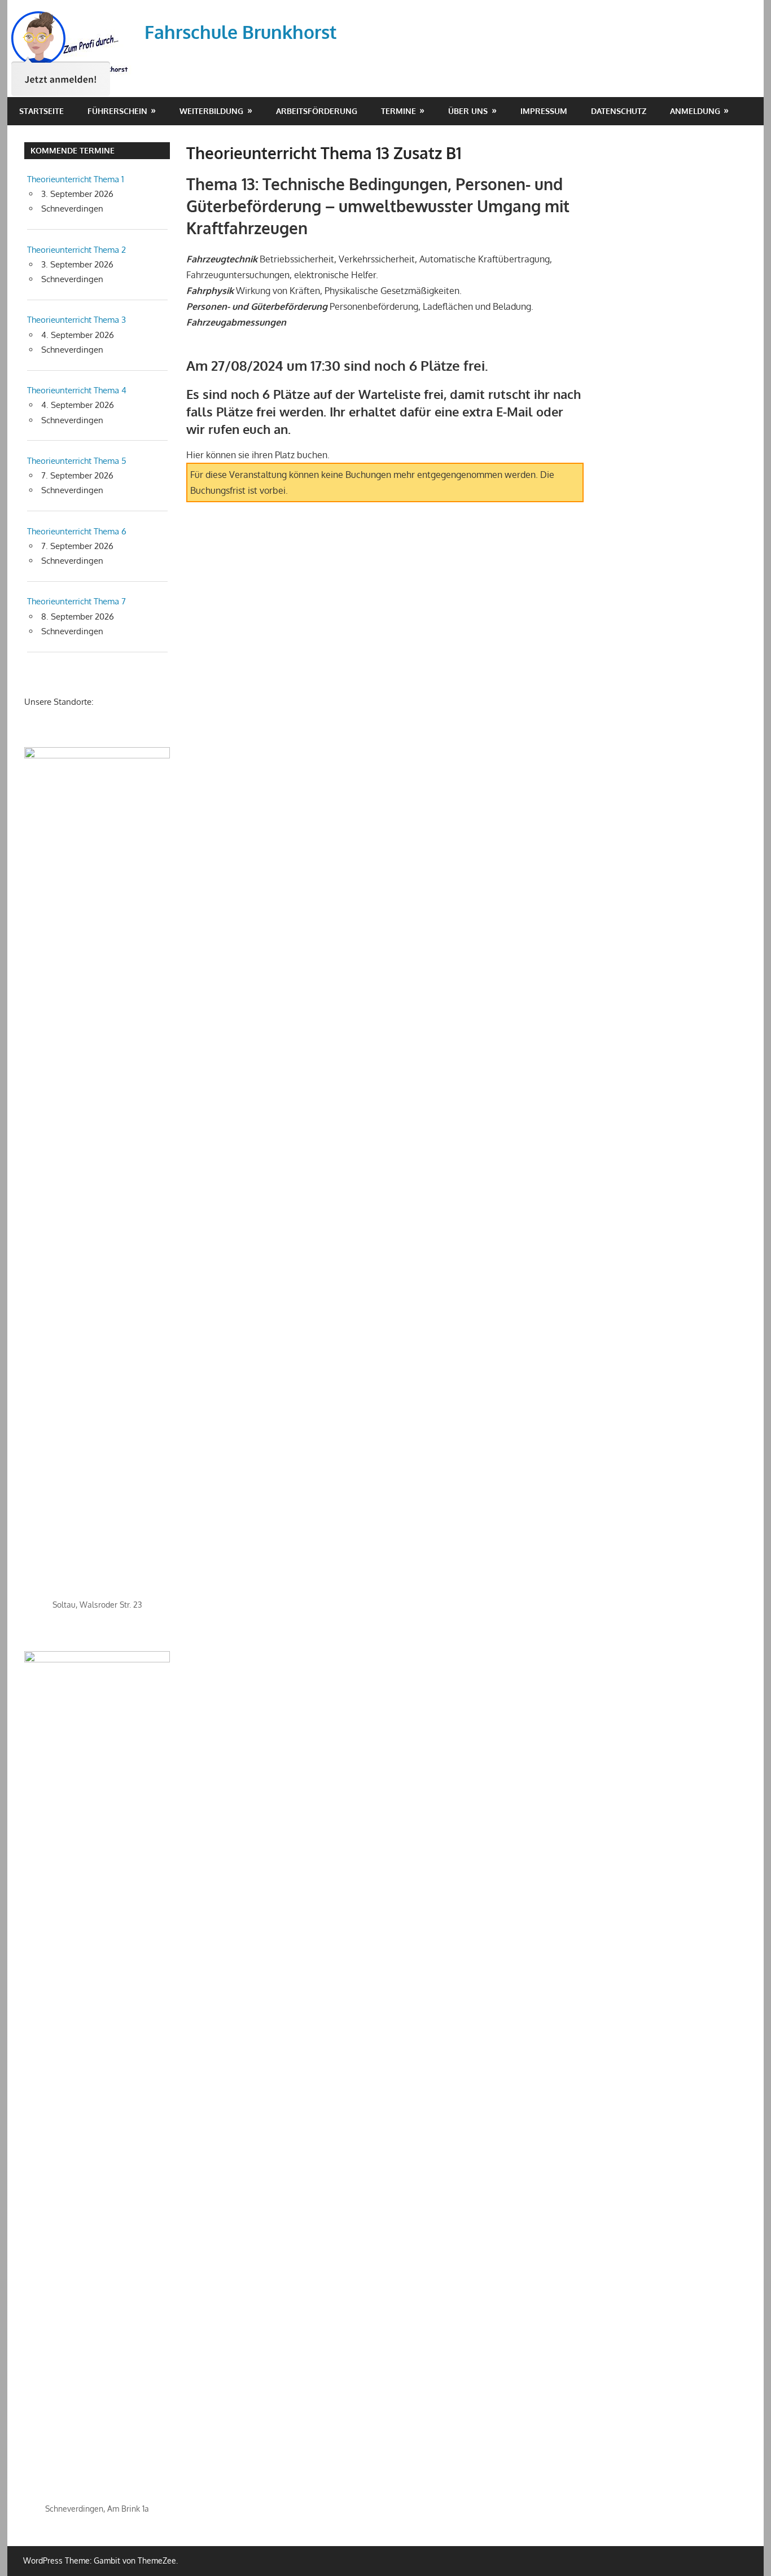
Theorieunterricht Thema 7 (76, 601)
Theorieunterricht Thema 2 (76, 250)
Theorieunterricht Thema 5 (77, 461)
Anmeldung (695, 111)
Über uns (468, 111)
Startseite (41, 111)
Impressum (544, 111)
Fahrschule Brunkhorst (241, 32)
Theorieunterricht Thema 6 (77, 531)
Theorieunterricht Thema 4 (77, 390)
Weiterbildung (211, 111)
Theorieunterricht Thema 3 (76, 320)
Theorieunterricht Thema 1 (76, 179)
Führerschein (117, 111)
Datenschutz (619, 111)
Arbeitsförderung (317, 111)
